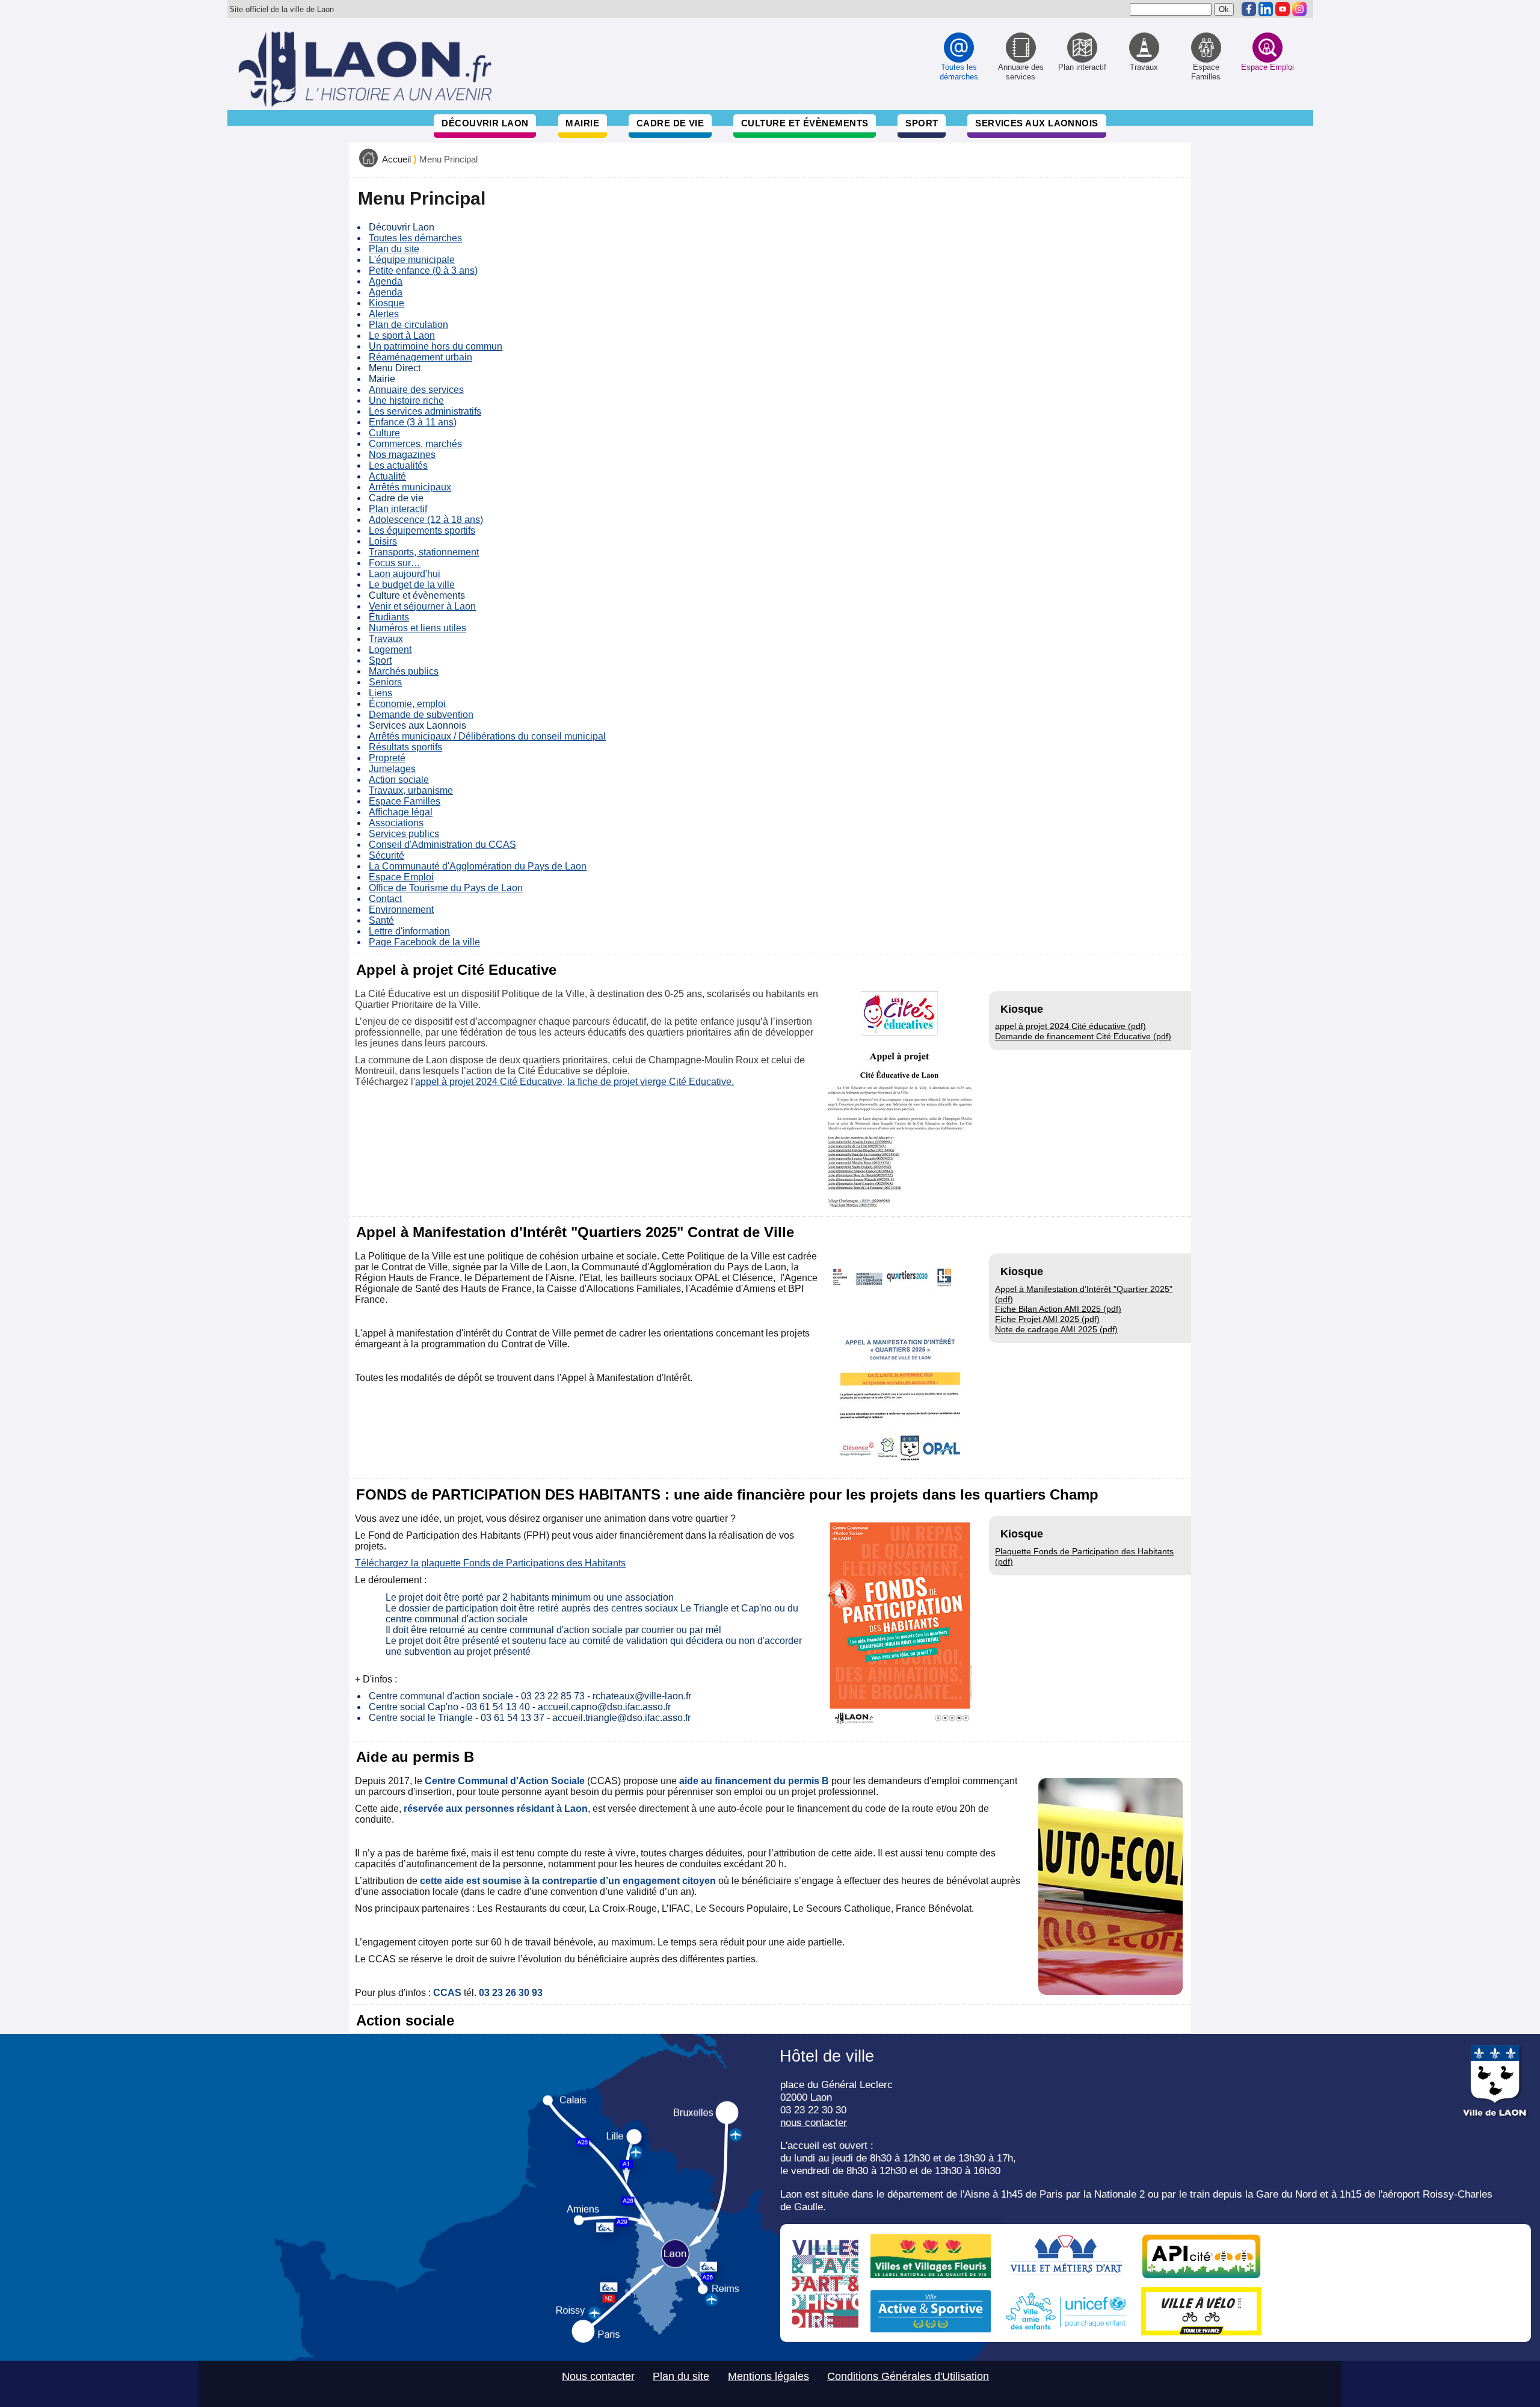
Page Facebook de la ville (424, 942)
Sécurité (387, 855)
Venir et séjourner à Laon (422, 606)
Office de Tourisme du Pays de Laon (446, 888)
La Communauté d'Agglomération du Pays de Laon (478, 866)
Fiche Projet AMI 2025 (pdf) (1047, 1319)
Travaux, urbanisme (411, 790)
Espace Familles (405, 801)
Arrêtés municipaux (410, 487)
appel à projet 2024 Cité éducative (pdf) (1070, 1026)
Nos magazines (402, 455)
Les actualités (398, 465)
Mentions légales (768, 2376)
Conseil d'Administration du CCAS (442, 845)
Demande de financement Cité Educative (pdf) (1083, 1036)
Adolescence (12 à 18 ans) (426, 520)
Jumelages (392, 769)
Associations (396, 823)
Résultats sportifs (405, 747)
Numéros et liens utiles (417, 628)
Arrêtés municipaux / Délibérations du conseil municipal (487, 736)
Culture (384, 433)
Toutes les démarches (415, 238)
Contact (385, 899)
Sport (922, 123)
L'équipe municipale (412, 260)
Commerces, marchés (415, 444)
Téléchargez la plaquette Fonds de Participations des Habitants (490, 1563)
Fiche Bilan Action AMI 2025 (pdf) (1058, 1309)
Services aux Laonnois (1037, 123)
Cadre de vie (670, 123)
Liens (380, 693)
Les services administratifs (425, 411)
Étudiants (389, 617)
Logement (390, 650)
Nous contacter (598, 2376)
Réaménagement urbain (420, 357)
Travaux (386, 639)
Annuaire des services (416, 390)
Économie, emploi (407, 704)
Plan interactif (398, 509)
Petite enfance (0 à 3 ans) (423, 270)
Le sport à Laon (402, 335)
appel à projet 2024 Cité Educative (489, 1082)
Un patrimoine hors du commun (436, 346)
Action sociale (399, 780)
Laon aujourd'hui (405, 574)
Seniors (385, 682)
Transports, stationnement (424, 552)
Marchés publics (404, 671)
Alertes (384, 314)
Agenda (386, 281)
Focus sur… (395, 563)
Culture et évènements (805, 123)
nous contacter (814, 2122)
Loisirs (383, 541)
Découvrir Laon (485, 123)
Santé (381, 920)
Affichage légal (401, 812)
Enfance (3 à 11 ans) (413, 422)
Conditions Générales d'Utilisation (908, 2376)
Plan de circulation (408, 325)
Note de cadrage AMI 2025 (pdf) (1056, 1329)
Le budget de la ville (412, 585)
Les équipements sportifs (422, 530)
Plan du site (394, 249)
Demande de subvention (421, 715)
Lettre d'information (409, 931)
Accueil (396, 159)
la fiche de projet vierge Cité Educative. (651, 1082)
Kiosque (387, 303)
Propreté (387, 758)
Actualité (387, 476)
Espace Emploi (401, 877)
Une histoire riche (406, 400)
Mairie (582, 123)
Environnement (401, 910)
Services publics (404, 834)
